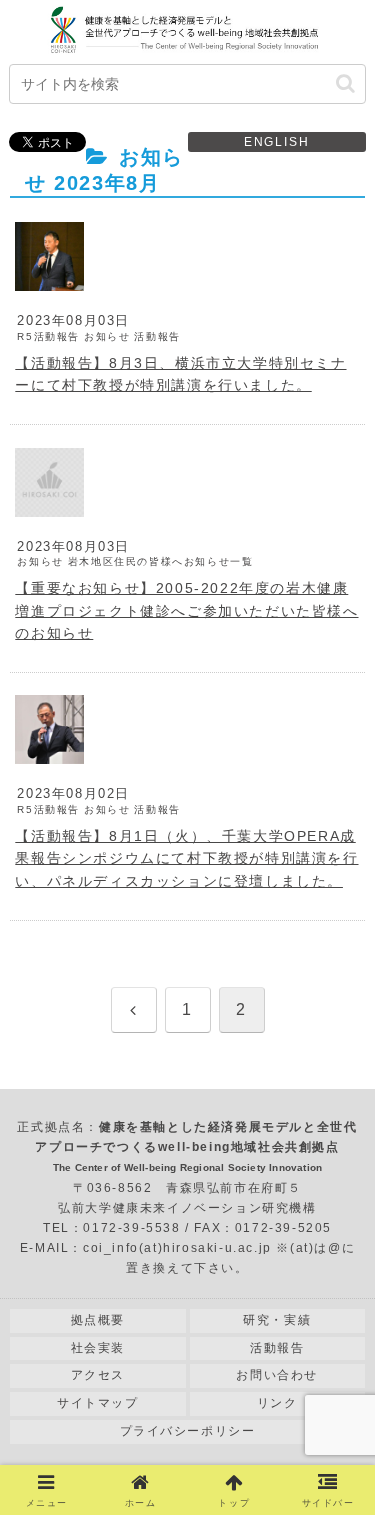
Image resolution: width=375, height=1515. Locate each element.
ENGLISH (277, 142)
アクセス (98, 1375)
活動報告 (277, 1348)
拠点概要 (98, 1320)
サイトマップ (98, 1403)
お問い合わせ (277, 1375)
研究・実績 (277, 1320)
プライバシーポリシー (188, 1431)
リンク (277, 1403)
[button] (345, 83)
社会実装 (98, 1348)
